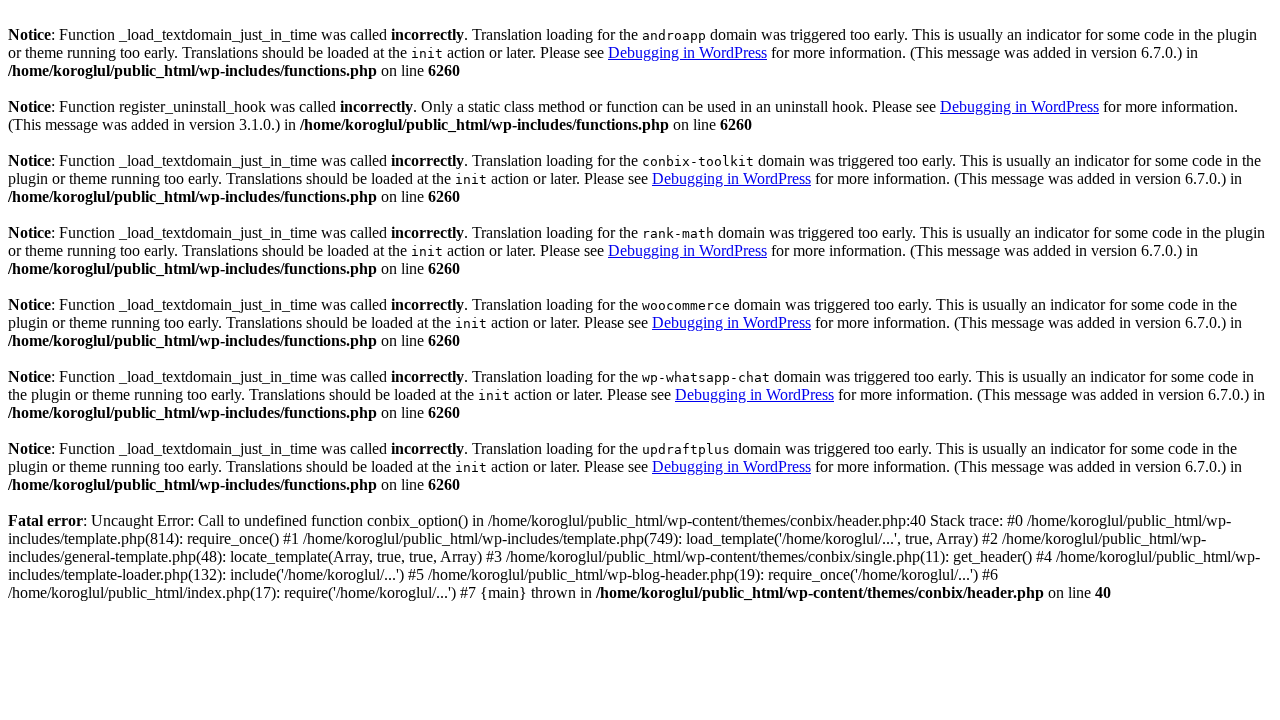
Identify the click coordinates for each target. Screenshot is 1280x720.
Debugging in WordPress (687, 52)
